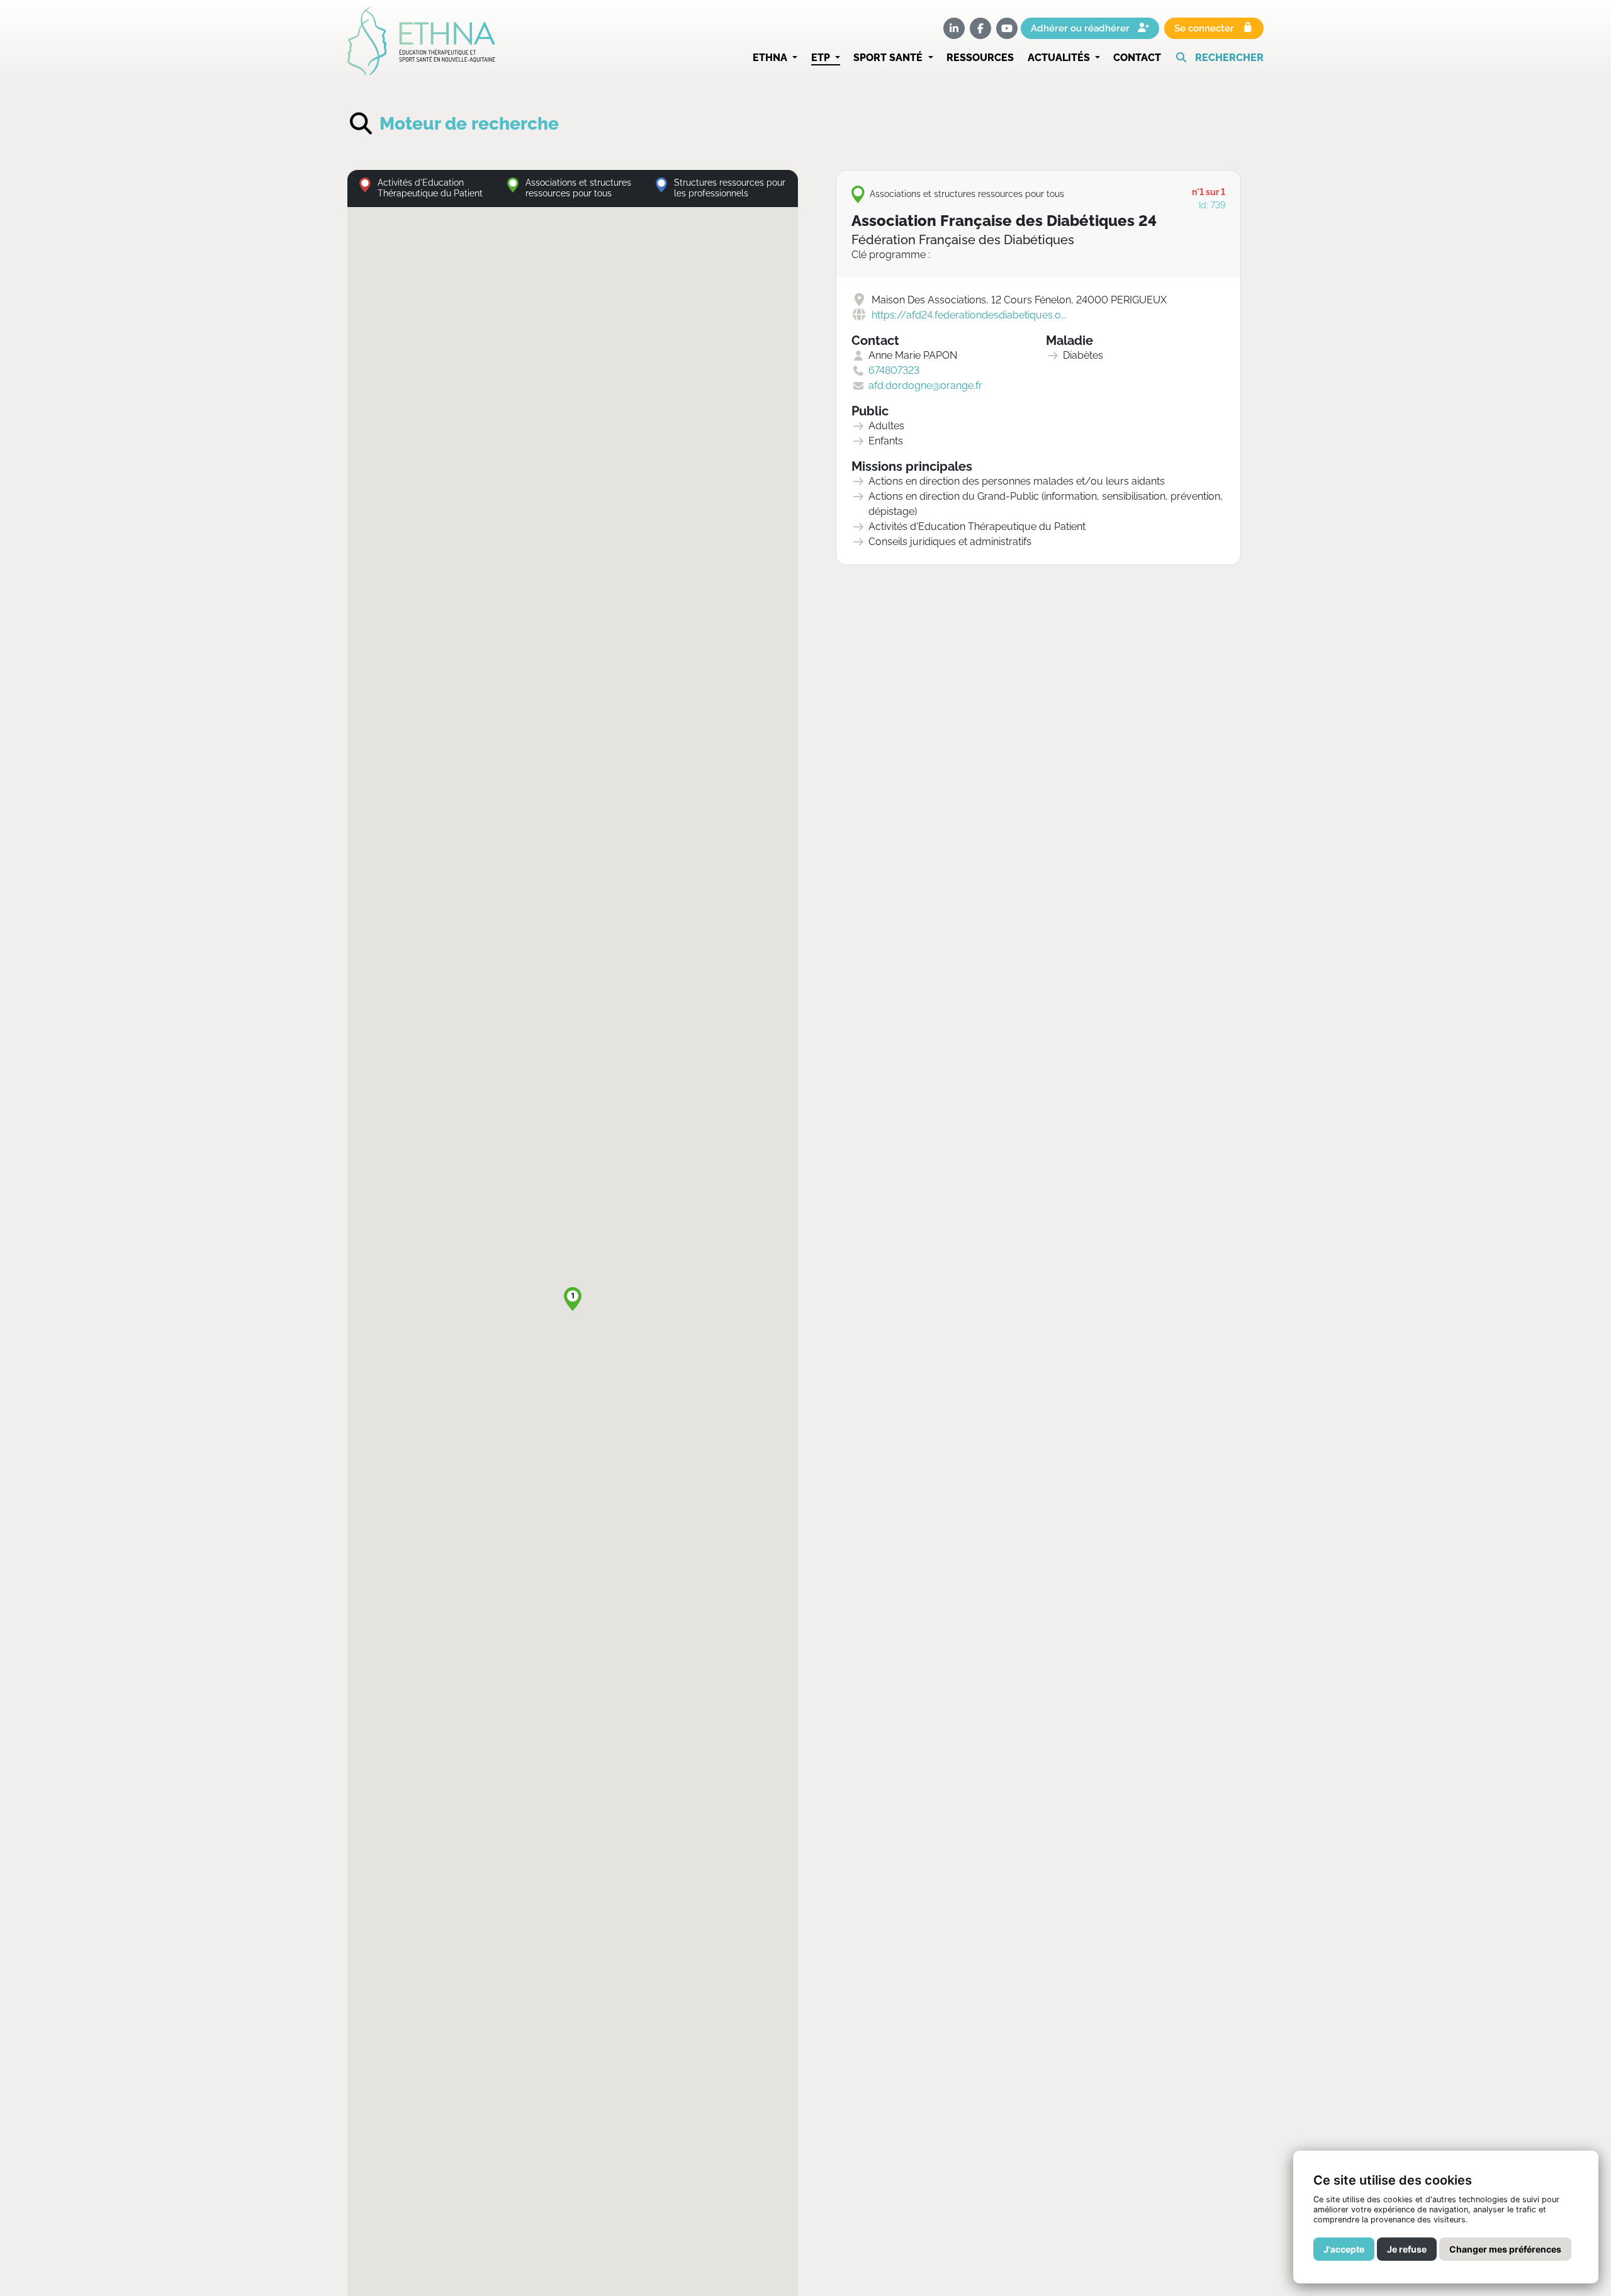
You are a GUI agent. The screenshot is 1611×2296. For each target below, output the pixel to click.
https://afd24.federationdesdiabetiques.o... (969, 315)
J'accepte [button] (1344, 2249)
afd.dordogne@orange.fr (925, 385)
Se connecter (1205, 28)
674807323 (894, 370)
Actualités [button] (1060, 58)
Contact (1137, 58)
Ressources (980, 58)
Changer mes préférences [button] (1505, 2249)
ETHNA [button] (771, 58)
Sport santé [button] (889, 58)
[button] (1219, 58)
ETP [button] (822, 58)
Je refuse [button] (1407, 2249)
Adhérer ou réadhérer (1081, 28)
